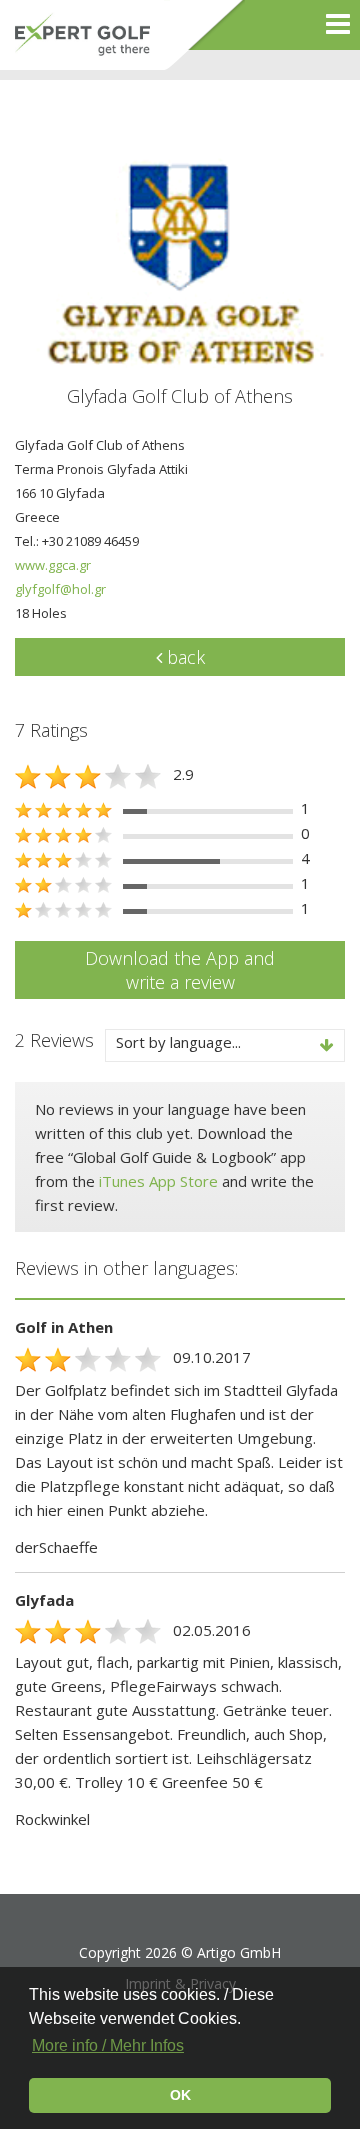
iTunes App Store (158, 1181)
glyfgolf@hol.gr (60, 589)
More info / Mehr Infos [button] (108, 2045)
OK (180, 2095)
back (183, 657)
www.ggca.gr (53, 565)
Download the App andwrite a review (180, 970)
